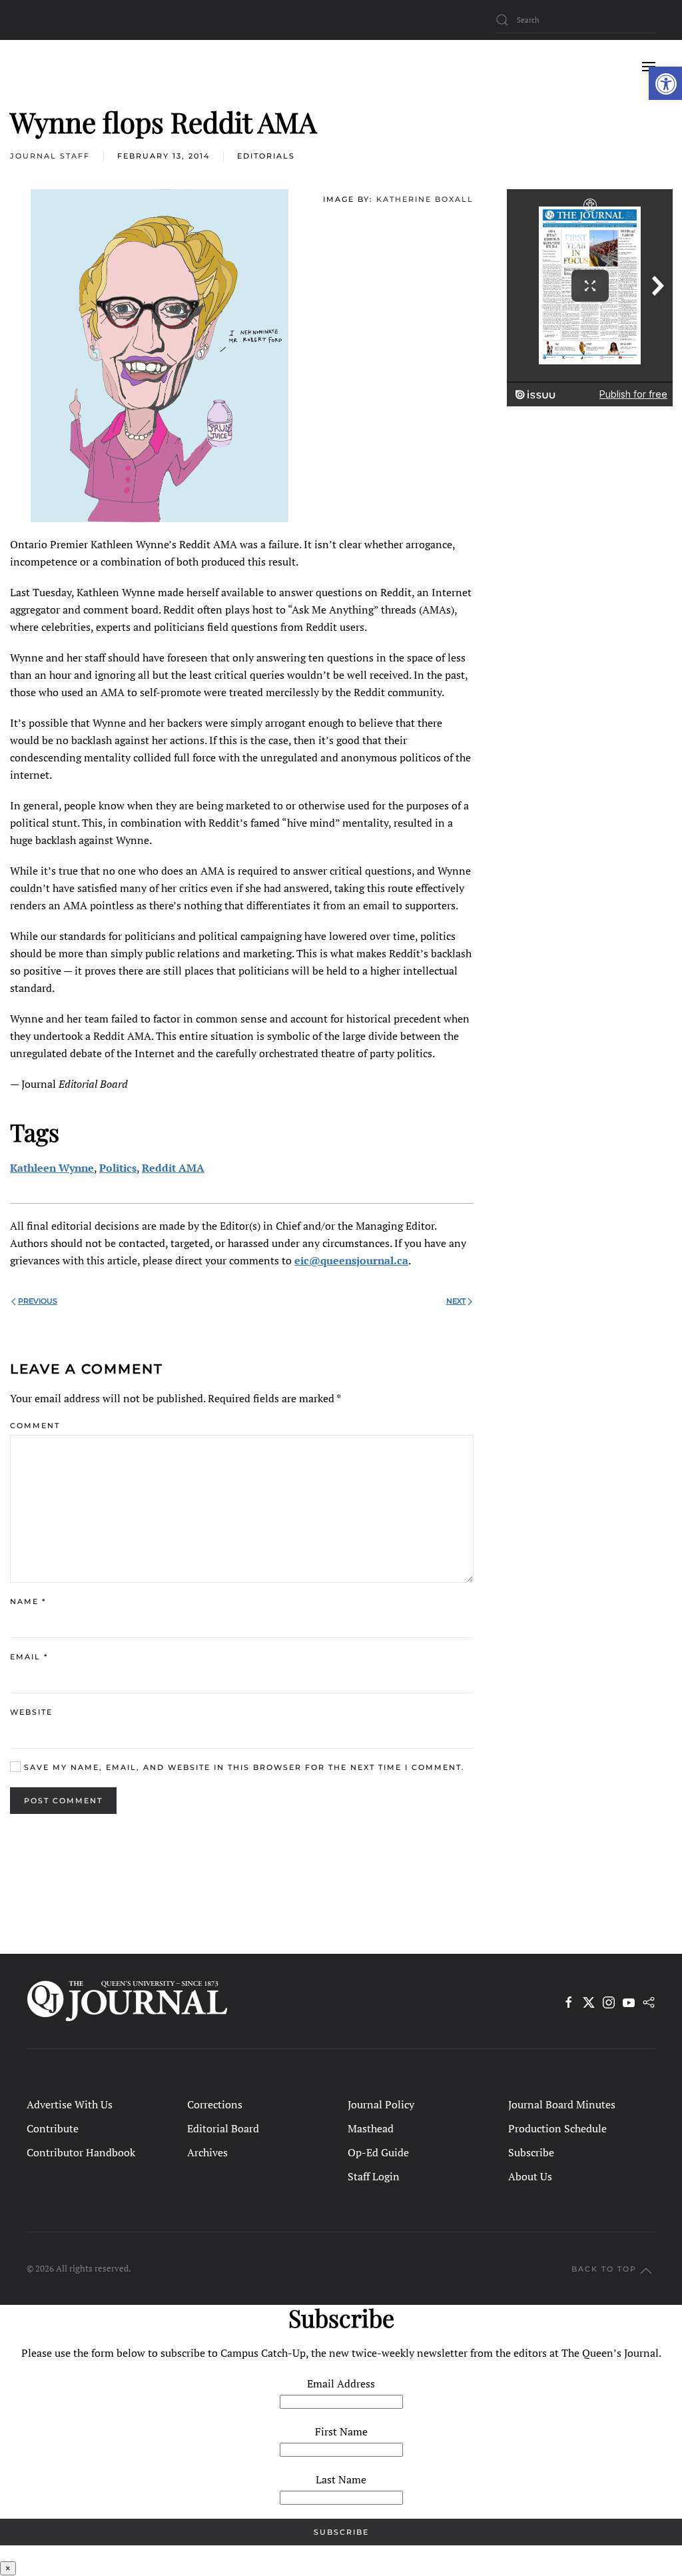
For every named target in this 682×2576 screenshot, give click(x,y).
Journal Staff (50, 156)
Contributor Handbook (81, 2152)
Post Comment (63, 1801)
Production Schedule (557, 2128)
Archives (207, 2152)
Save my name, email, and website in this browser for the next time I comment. (243, 1767)
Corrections (215, 2104)
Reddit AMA (173, 1168)
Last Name (341, 2479)
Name (28, 1601)
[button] (665, 83)
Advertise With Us (70, 2104)
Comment (35, 1426)
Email (29, 1657)
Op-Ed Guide (378, 2152)
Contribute (53, 2128)
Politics (118, 1168)
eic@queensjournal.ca (351, 1260)
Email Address (341, 2383)
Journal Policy (381, 2104)
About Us (530, 2176)
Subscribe (531, 2152)
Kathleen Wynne (52, 1168)
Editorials (266, 156)
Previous (38, 1301)
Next (456, 1301)
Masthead (371, 2128)
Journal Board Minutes (562, 2104)
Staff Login (374, 2176)
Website (31, 1712)
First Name (341, 2431)
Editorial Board (223, 2128)
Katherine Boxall (425, 199)
